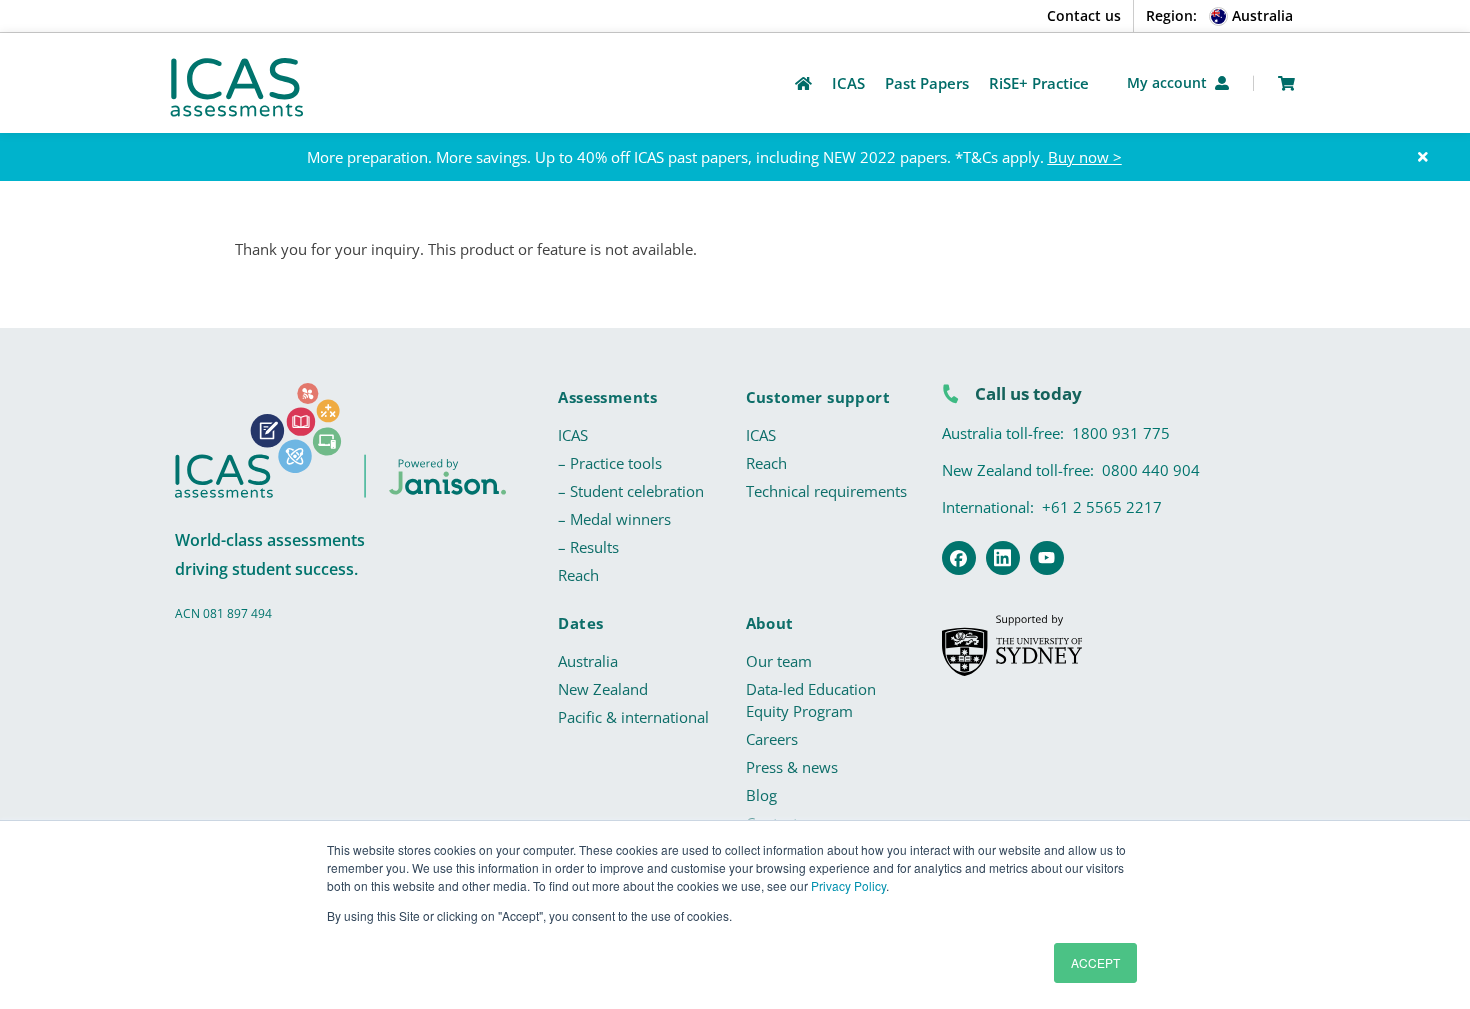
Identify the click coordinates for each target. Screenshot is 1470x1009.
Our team (779, 661)
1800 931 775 (1121, 433)
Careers (772, 739)
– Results (588, 547)
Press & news (792, 767)
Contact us (1084, 15)
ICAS (573, 435)
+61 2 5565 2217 (1102, 507)
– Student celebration (631, 491)
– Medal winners (614, 519)
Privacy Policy (848, 885)
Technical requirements (826, 491)
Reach (578, 575)
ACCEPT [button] (1095, 962)
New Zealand (603, 689)
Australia (588, 661)
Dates (580, 623)
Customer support (818, 397)
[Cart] (1286, 83)
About (770, 623)
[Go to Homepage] (803, 83)
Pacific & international (633, 717)
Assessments (607, 397)
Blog (761, 795)
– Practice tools (610, 463)
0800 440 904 (1151, 470)
